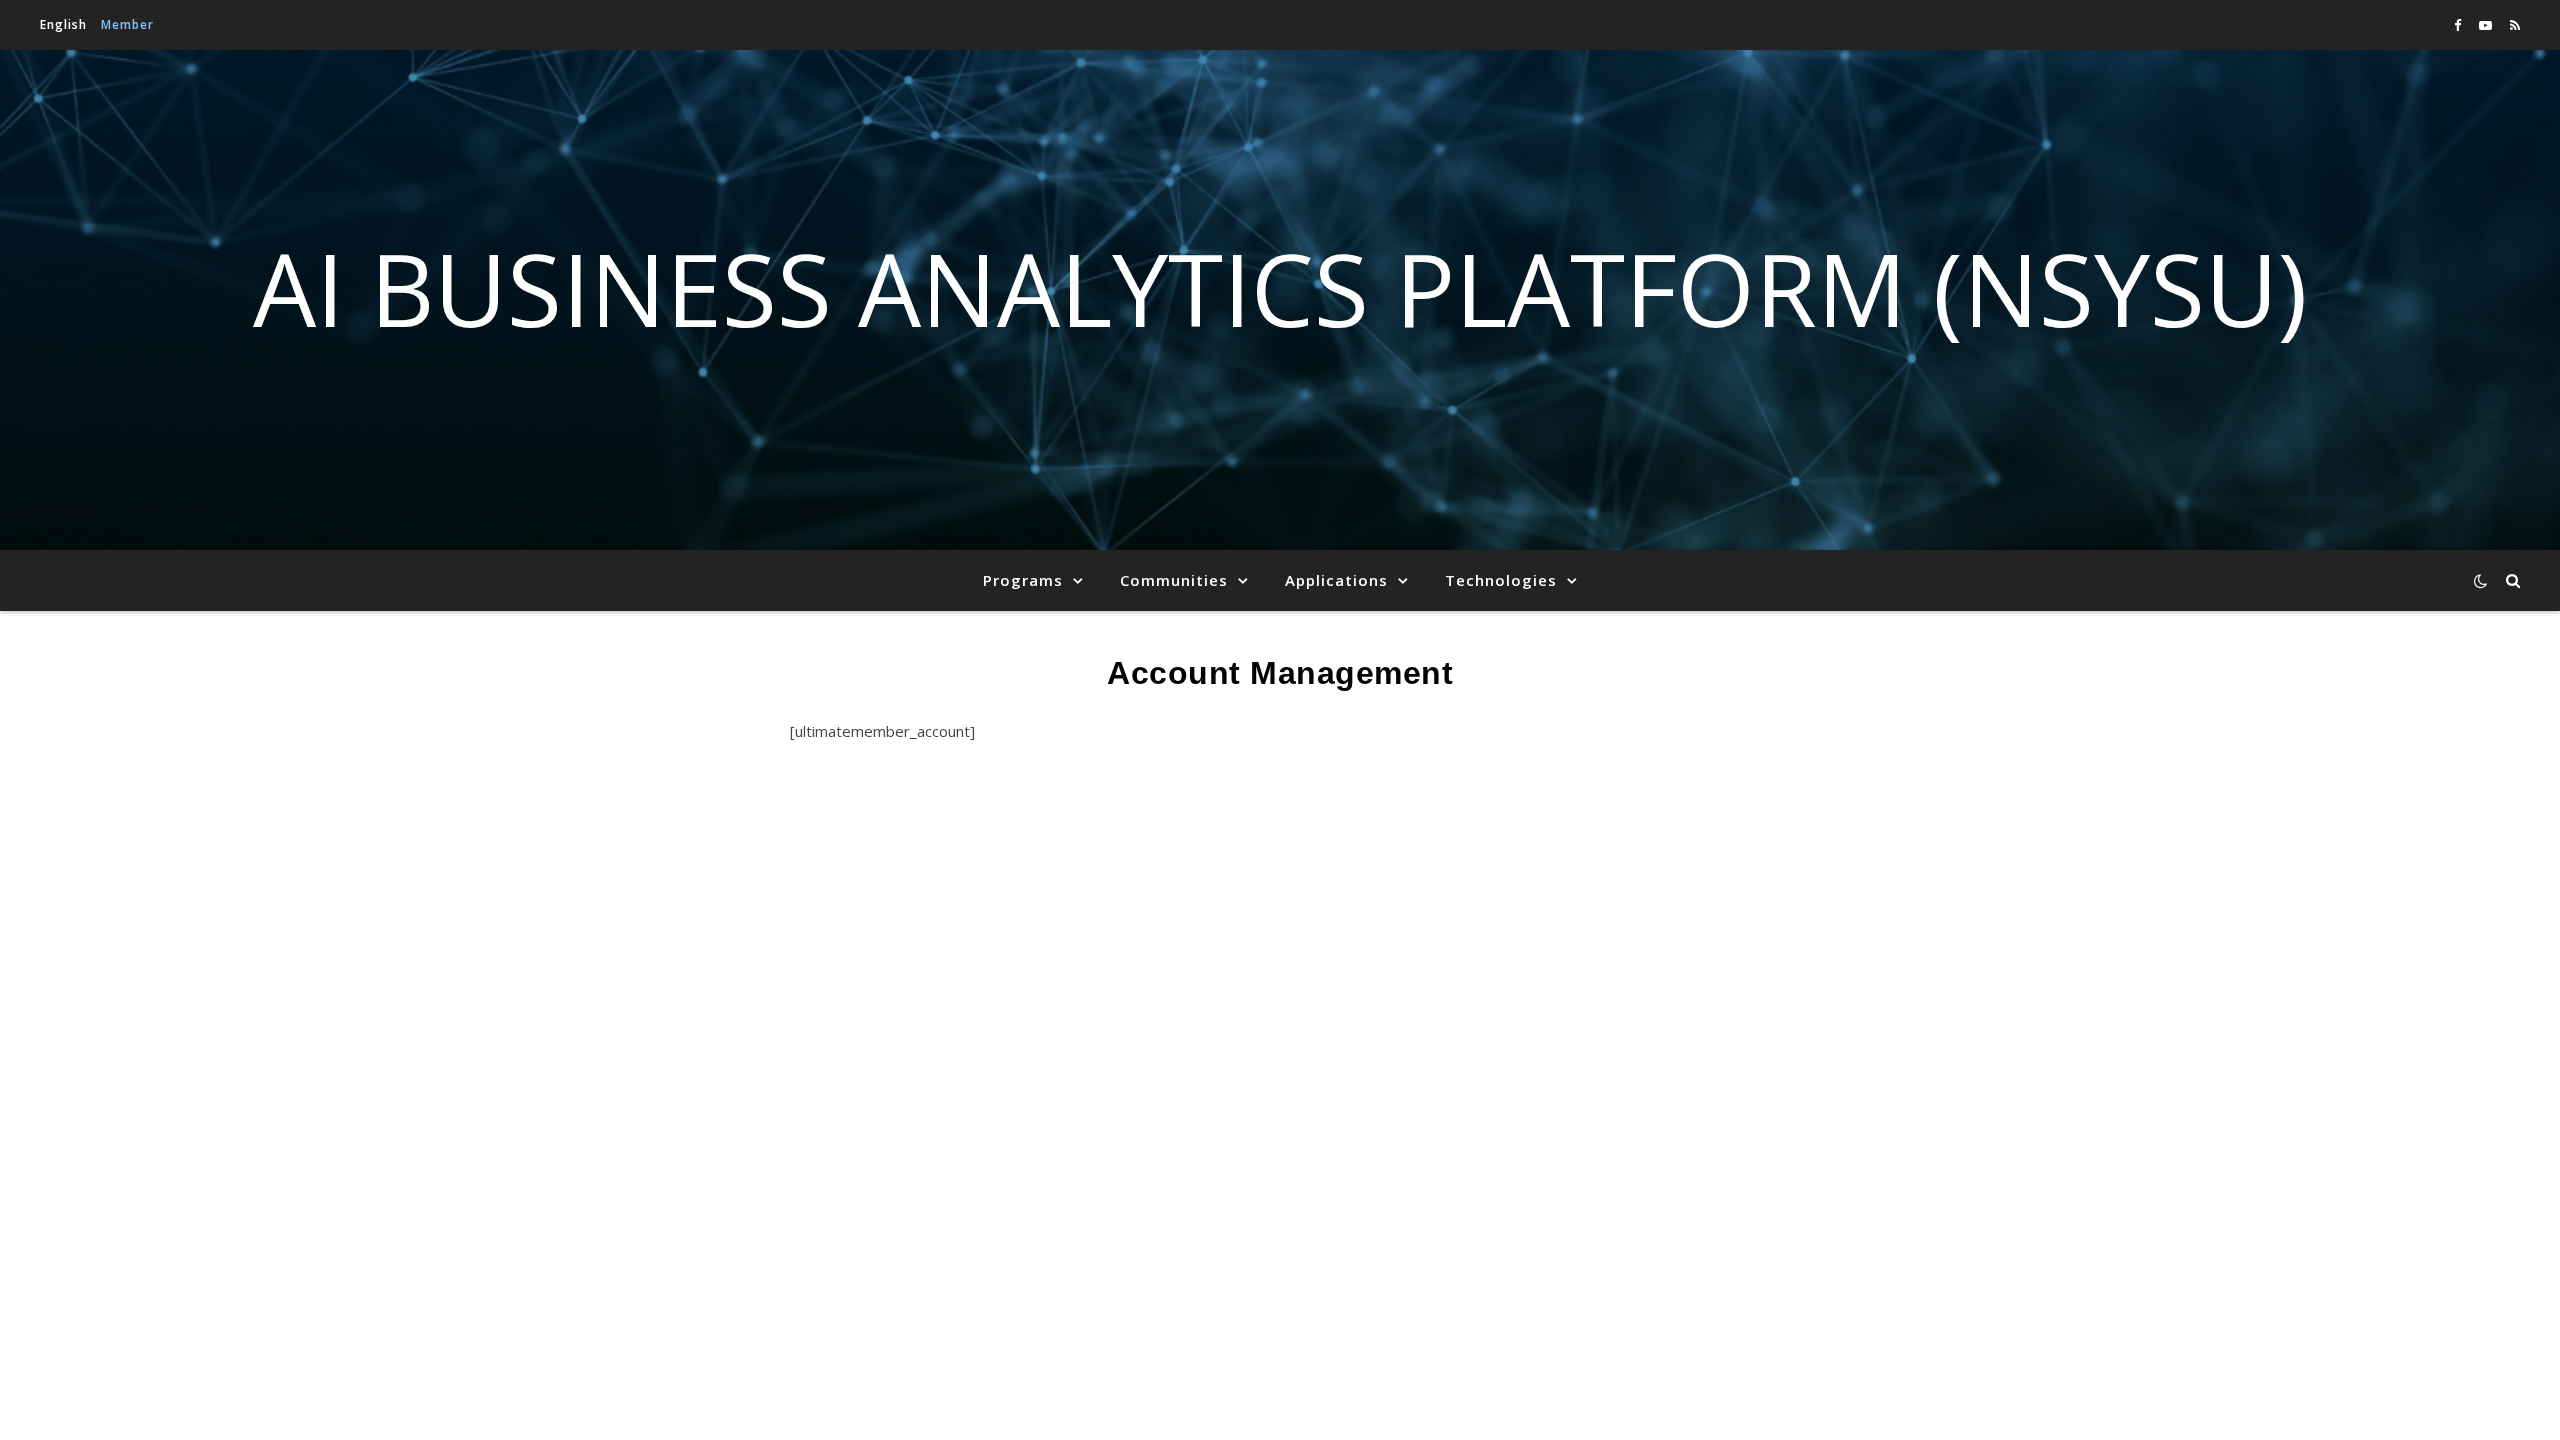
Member (127, 24)
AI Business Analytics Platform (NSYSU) (1280, 288)
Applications (1336, 580)
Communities (1174, 580)
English (63, 24)
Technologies (1501, 580)
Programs (1023, 580)
